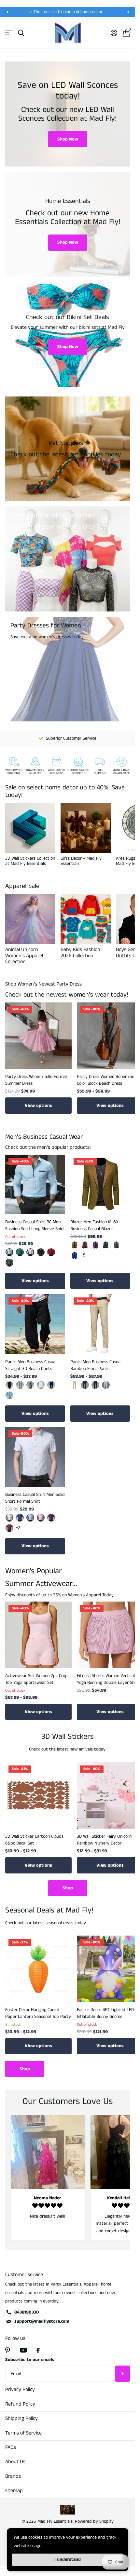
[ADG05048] (51, 1252)
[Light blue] (30, 1518)
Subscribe (123, 2374)
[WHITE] (41, 1385)
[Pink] (41, 1518)
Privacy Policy (20, 2389)
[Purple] (95, 1245)
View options (38, 1106)
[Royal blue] (75, 1255)
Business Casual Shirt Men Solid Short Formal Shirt (35, 1498)
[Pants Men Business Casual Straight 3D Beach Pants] (35, 1324)
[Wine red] (85, 1245)
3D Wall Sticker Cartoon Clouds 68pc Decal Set (34, 1840)
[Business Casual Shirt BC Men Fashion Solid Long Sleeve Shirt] (35, 1185)
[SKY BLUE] (9, 1395)
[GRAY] (30, 1385)
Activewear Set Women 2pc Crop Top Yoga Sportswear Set (36, 1679)
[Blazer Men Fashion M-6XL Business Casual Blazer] (100, 1185)
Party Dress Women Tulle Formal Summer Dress (36, 1080)
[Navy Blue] (95, 1385)
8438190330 (27, 2312)
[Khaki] (75, 1245)
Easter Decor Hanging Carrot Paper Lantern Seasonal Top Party (38, 2013)
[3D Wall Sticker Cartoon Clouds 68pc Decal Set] (38, 1795)
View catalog (9, 33)
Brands (13, 2476)
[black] (9, 1385)
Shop (68, 1888)
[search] (21, 33)
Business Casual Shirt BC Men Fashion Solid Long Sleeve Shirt (35, 1225)
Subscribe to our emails (30, 2360)
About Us (15, 2462)
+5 (83, 1255)
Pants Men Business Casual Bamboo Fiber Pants (96, 1365)
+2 (18, 1528)
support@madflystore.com (42, 2321)
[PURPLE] (51, 1518)
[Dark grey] (116, 1245)
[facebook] (38, 2350)
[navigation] (7, 12)
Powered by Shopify (94, 2521)
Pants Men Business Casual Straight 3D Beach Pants (31, 1365)
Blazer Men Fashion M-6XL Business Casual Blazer (96, 1225)
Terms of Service (23, 2433)
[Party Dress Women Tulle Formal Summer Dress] (38, 1036)
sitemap (14, 2491)
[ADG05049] (9, 1263)
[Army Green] (106, 1245)
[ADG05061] (9, 1252)
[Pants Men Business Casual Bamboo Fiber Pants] (100, 1324)
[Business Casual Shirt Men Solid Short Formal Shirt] (35, 1457)
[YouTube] (23, 2350)
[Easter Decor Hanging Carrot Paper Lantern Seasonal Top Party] (38, 1969)
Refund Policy (20, 2404)
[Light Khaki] (20, 1385)
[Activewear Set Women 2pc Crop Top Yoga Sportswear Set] (38, 1635)
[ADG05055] (30, 1252)
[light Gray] (106, 1385)
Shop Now (68, 139)
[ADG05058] (20, 1252)
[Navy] (51, 1385)
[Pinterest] (8, 2350)
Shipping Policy (21, 2418)
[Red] (9, 1528)
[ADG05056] (41, 1252)
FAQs (11, 2447)
